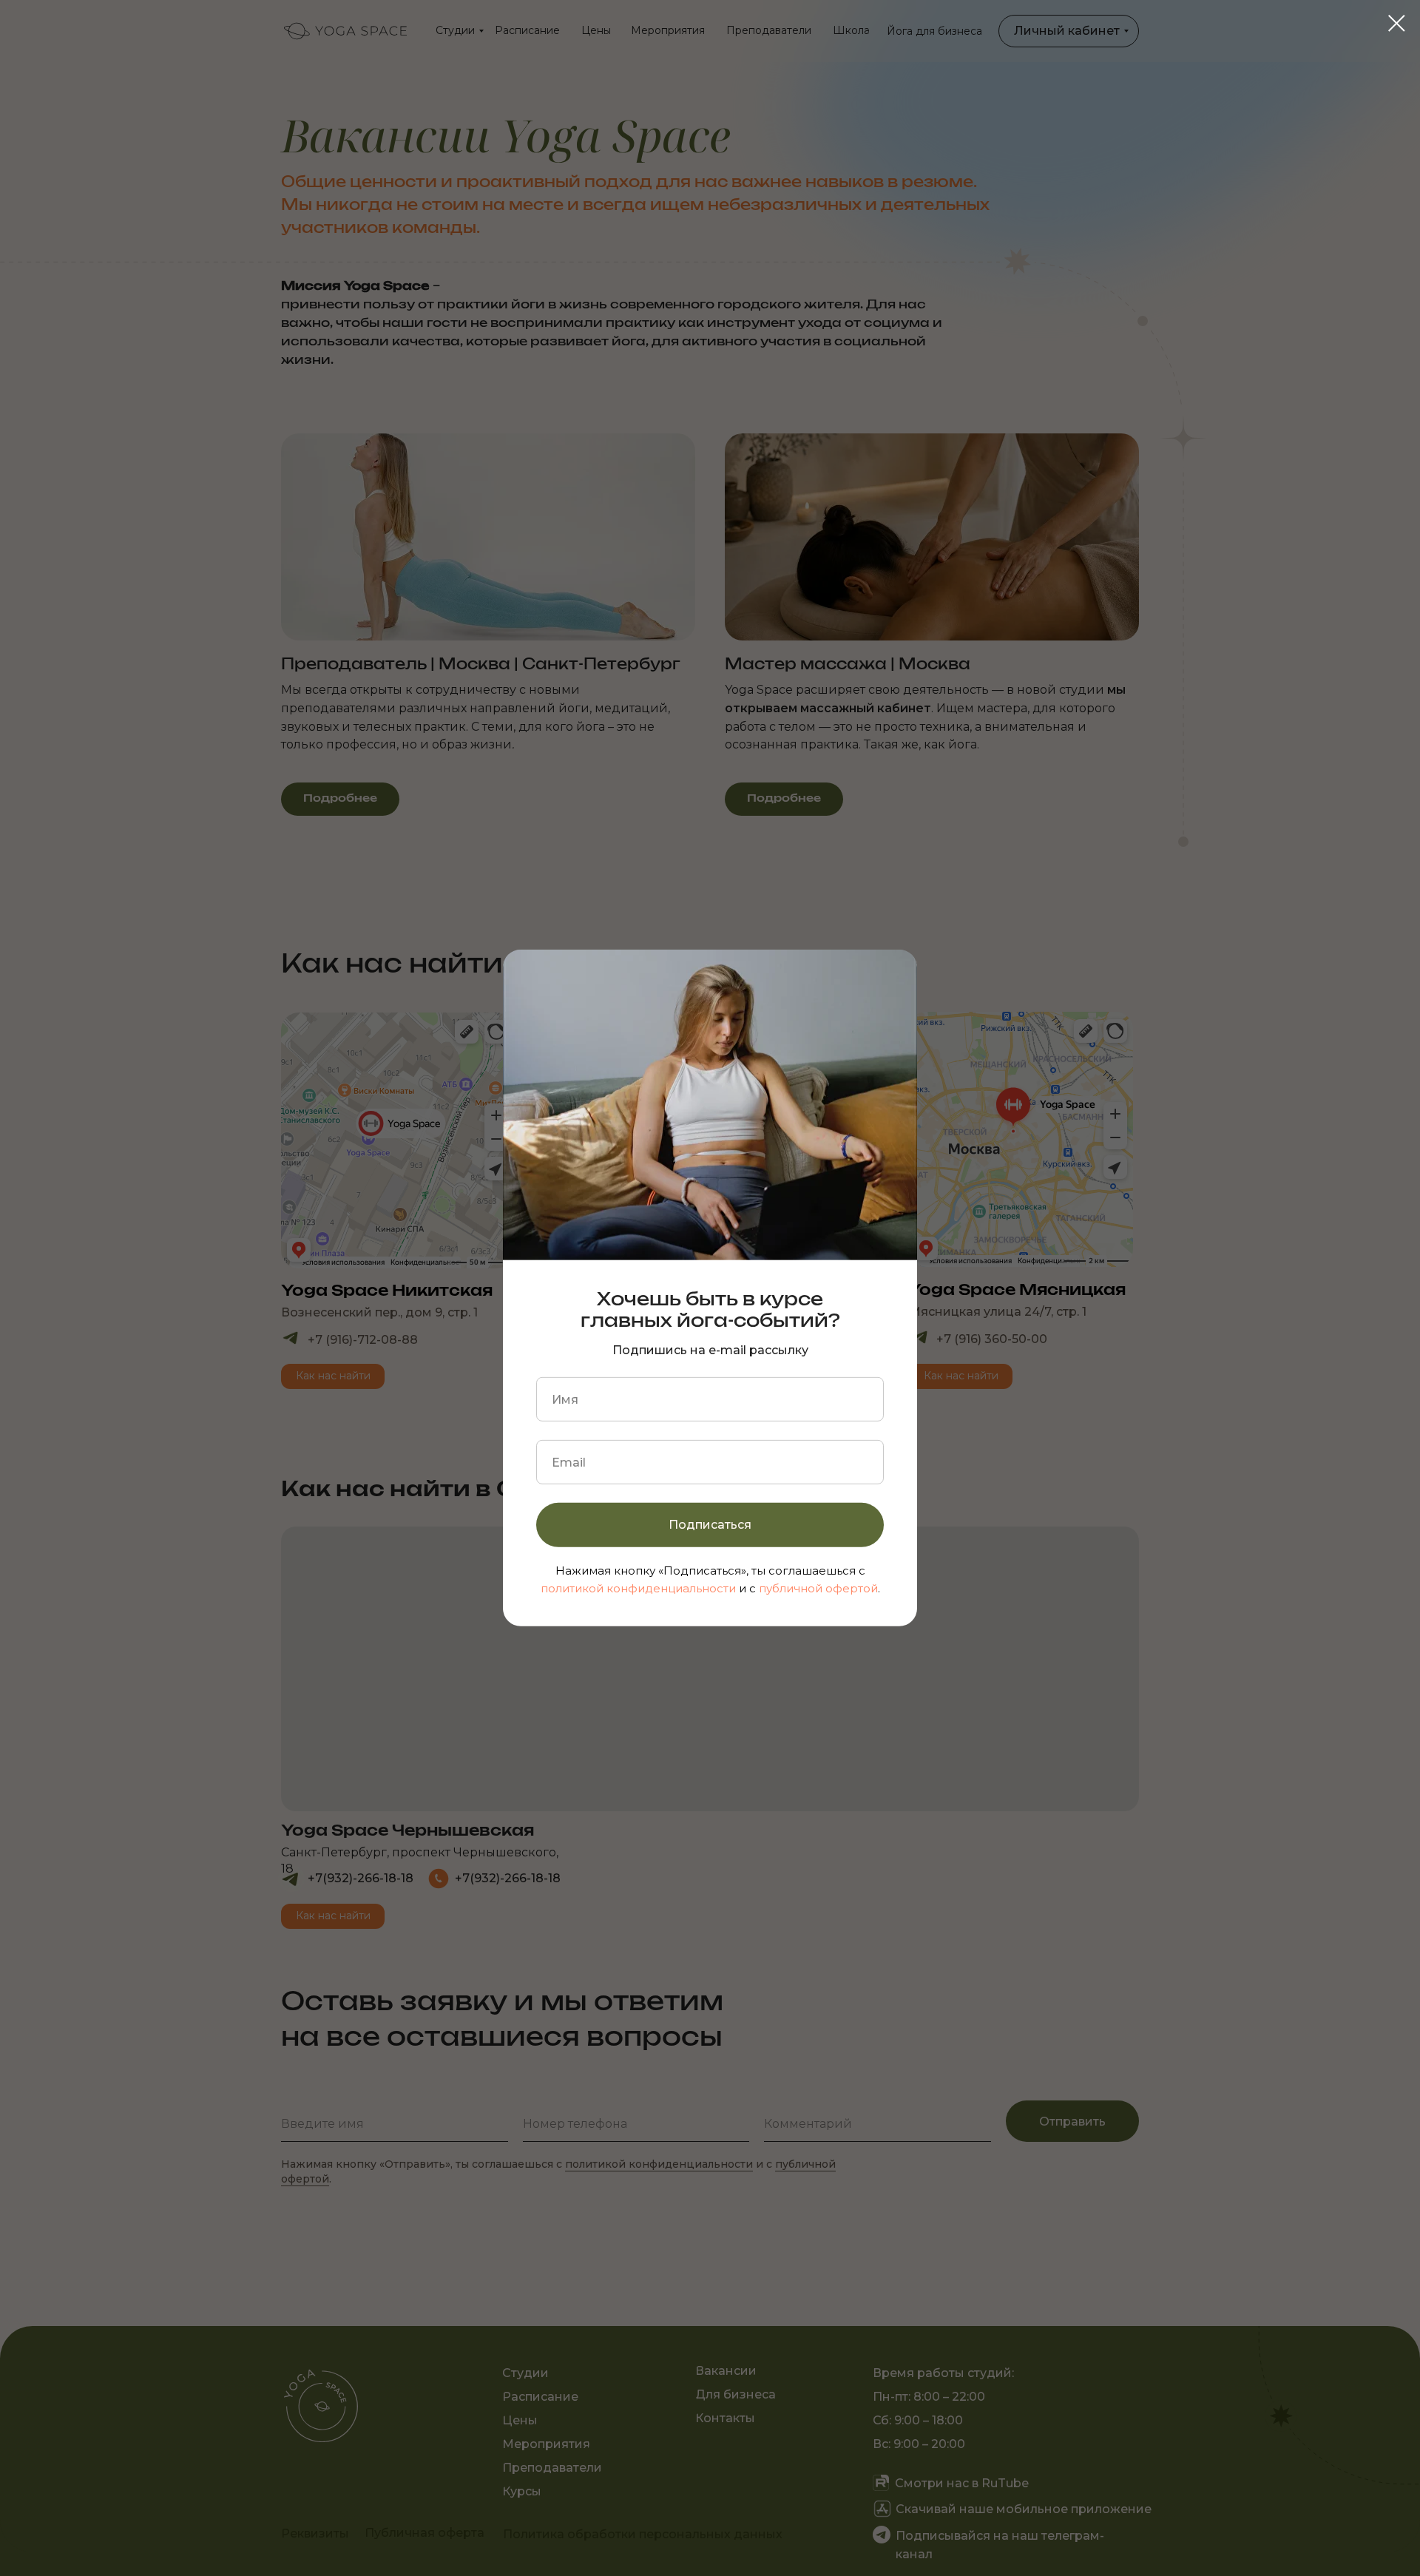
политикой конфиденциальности (638, 1588)
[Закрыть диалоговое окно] (1397, 23)
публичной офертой (818, 1588)
